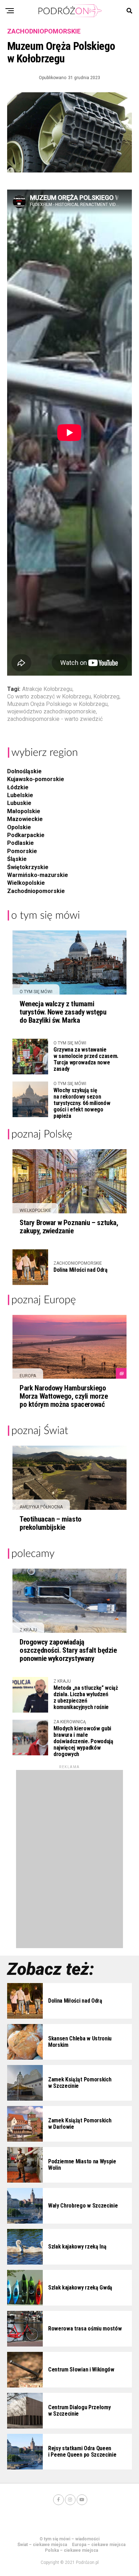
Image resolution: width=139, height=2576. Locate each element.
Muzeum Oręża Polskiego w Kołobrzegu (57, 704)
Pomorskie (22, 851)
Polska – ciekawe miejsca (71, 2550)
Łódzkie (18, 787)
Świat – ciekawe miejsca (42, 2545)
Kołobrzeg (106, 697)
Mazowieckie (25, 819)
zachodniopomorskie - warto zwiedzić (55, 719)
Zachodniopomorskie (36, 891)
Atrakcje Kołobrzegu (47, 689)
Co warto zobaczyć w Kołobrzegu (49, 697)
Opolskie (19, 827)
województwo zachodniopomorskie (52, 712)
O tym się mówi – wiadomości (69, 2539)
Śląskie (17, 859)
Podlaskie (20, 843)
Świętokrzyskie (28, 867)
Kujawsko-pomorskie (36, 779)
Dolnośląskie (24, 771)
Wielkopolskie (26, 883)
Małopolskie (24, 811)
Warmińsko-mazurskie (38, 875)
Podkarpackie (26, 835)
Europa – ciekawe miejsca (99, 2545)
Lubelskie (20, 795)
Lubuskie (19, 803)
